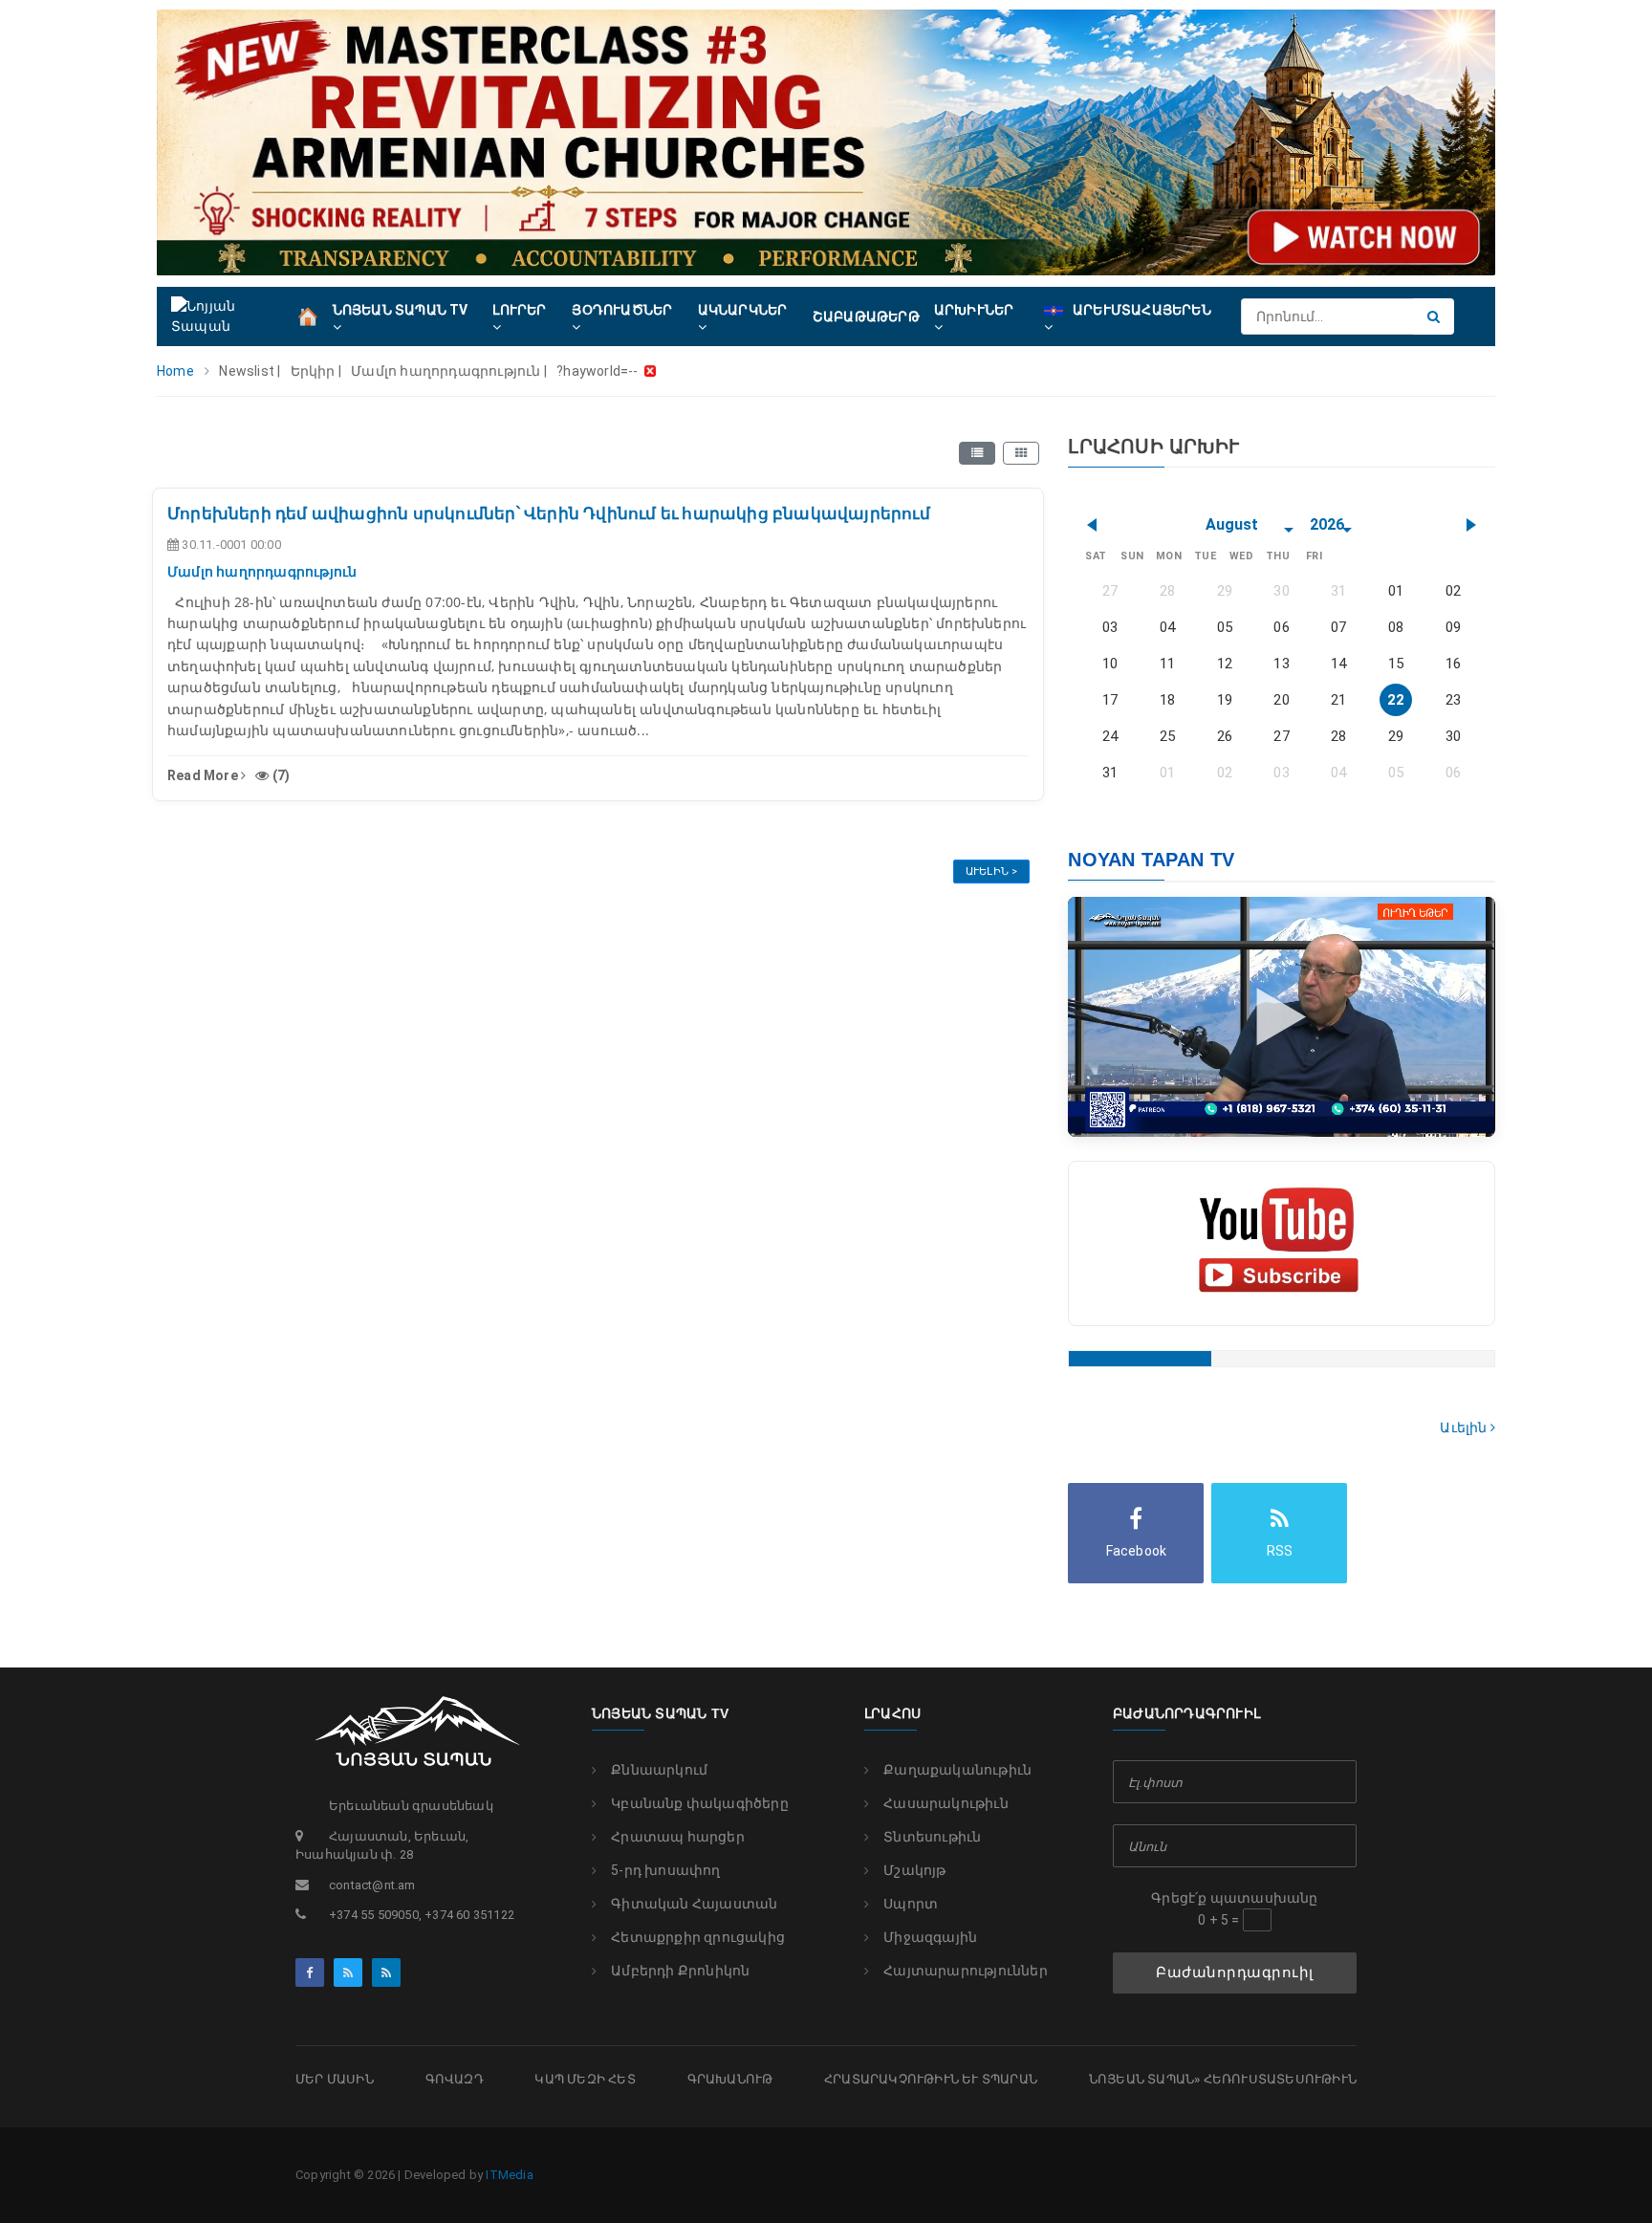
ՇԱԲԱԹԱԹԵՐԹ (866, 316)
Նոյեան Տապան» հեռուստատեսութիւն (1223, 2079)
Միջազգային (930, 1937)
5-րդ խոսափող (665, 1870)
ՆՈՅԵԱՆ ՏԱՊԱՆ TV (660, 1713)
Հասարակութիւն (946, 1803)
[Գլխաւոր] (308, 316)
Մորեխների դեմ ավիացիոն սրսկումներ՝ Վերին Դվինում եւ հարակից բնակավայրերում (549, 513)
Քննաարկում (659, 1770)
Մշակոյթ (914, 1870)
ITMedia (509, 2175)
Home (175, 371)
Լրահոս (892, 1713)
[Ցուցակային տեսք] (977, 453)
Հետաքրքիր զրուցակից (698, 1937)
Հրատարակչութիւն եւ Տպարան (931, 2079)
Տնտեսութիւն (932, 1837)
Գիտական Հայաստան (694, 1904)
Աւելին (1465, 1428)
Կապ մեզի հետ (585, 2079)
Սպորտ (911, 1904)
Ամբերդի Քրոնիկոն (680, 1971)
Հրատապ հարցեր (678, 1837)
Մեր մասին (335, 2079)
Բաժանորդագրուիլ (1235, 1972)
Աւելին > (992, 872)
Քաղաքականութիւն (957, 1770)
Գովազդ (455, 2079)
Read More (204, 775)
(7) (280, 775)
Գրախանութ (730, 2079)
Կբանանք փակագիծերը (700, 1803)
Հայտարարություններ (966, 1971)
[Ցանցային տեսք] (1021, 453)
